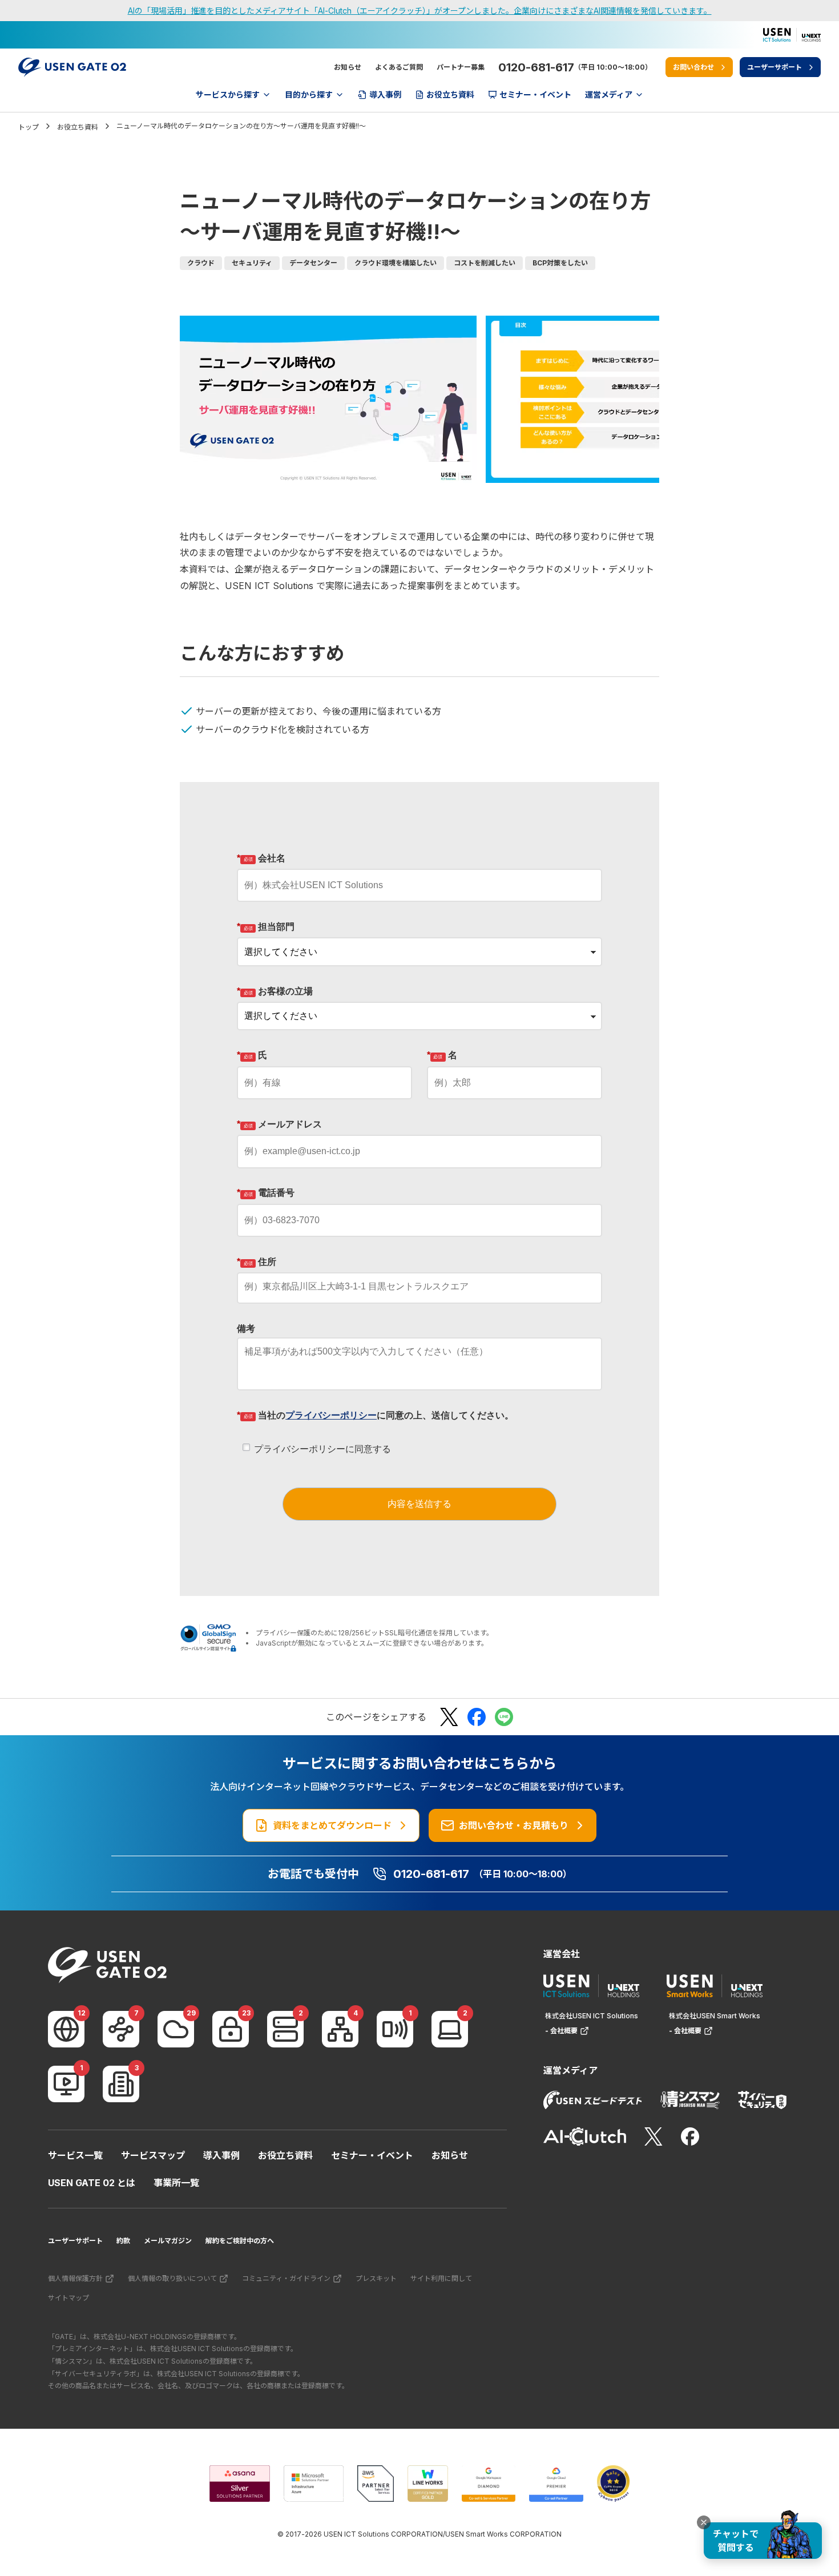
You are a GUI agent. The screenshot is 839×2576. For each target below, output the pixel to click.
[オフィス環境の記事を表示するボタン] (121, 2084)
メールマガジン (168, 2241)
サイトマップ (68, 2298)
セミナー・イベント (372, 2155)
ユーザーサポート (75, 2241)
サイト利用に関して (441, 2278)
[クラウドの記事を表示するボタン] (176, 2029)
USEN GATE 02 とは (92, 2183)
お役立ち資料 (285, 2155)
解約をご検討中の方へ (240, 2241)
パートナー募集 (461, 67)
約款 (123, 2241)
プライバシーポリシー (331, 1415)
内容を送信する (419, 1504)
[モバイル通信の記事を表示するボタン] (395, 2029)
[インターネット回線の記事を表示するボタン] (66, 2029)
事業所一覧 (176, 2183)
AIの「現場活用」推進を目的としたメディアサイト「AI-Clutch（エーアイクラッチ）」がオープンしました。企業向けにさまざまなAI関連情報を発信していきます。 (420, 11)
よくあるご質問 (399, 67)
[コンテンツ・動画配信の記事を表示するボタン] (66, 2084)
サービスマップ (153, 2155)
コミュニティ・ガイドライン (286, 2278)
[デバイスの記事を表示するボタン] (450, 2029)
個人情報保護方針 (75, 2278)
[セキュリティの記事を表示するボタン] (231, 2029)
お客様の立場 (275, 991)
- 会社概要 (561, 2031)
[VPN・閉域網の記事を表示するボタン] (121, 2029)
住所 (257, 1262)
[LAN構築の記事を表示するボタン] (340, 2029)
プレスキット (376, 2278)
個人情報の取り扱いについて (172, 2278)
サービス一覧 (75, 2155)
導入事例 (221, 2155)
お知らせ (348, 67)
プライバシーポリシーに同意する (322, 1449)
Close (704, 2522)
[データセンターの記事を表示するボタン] (285, 2029)
